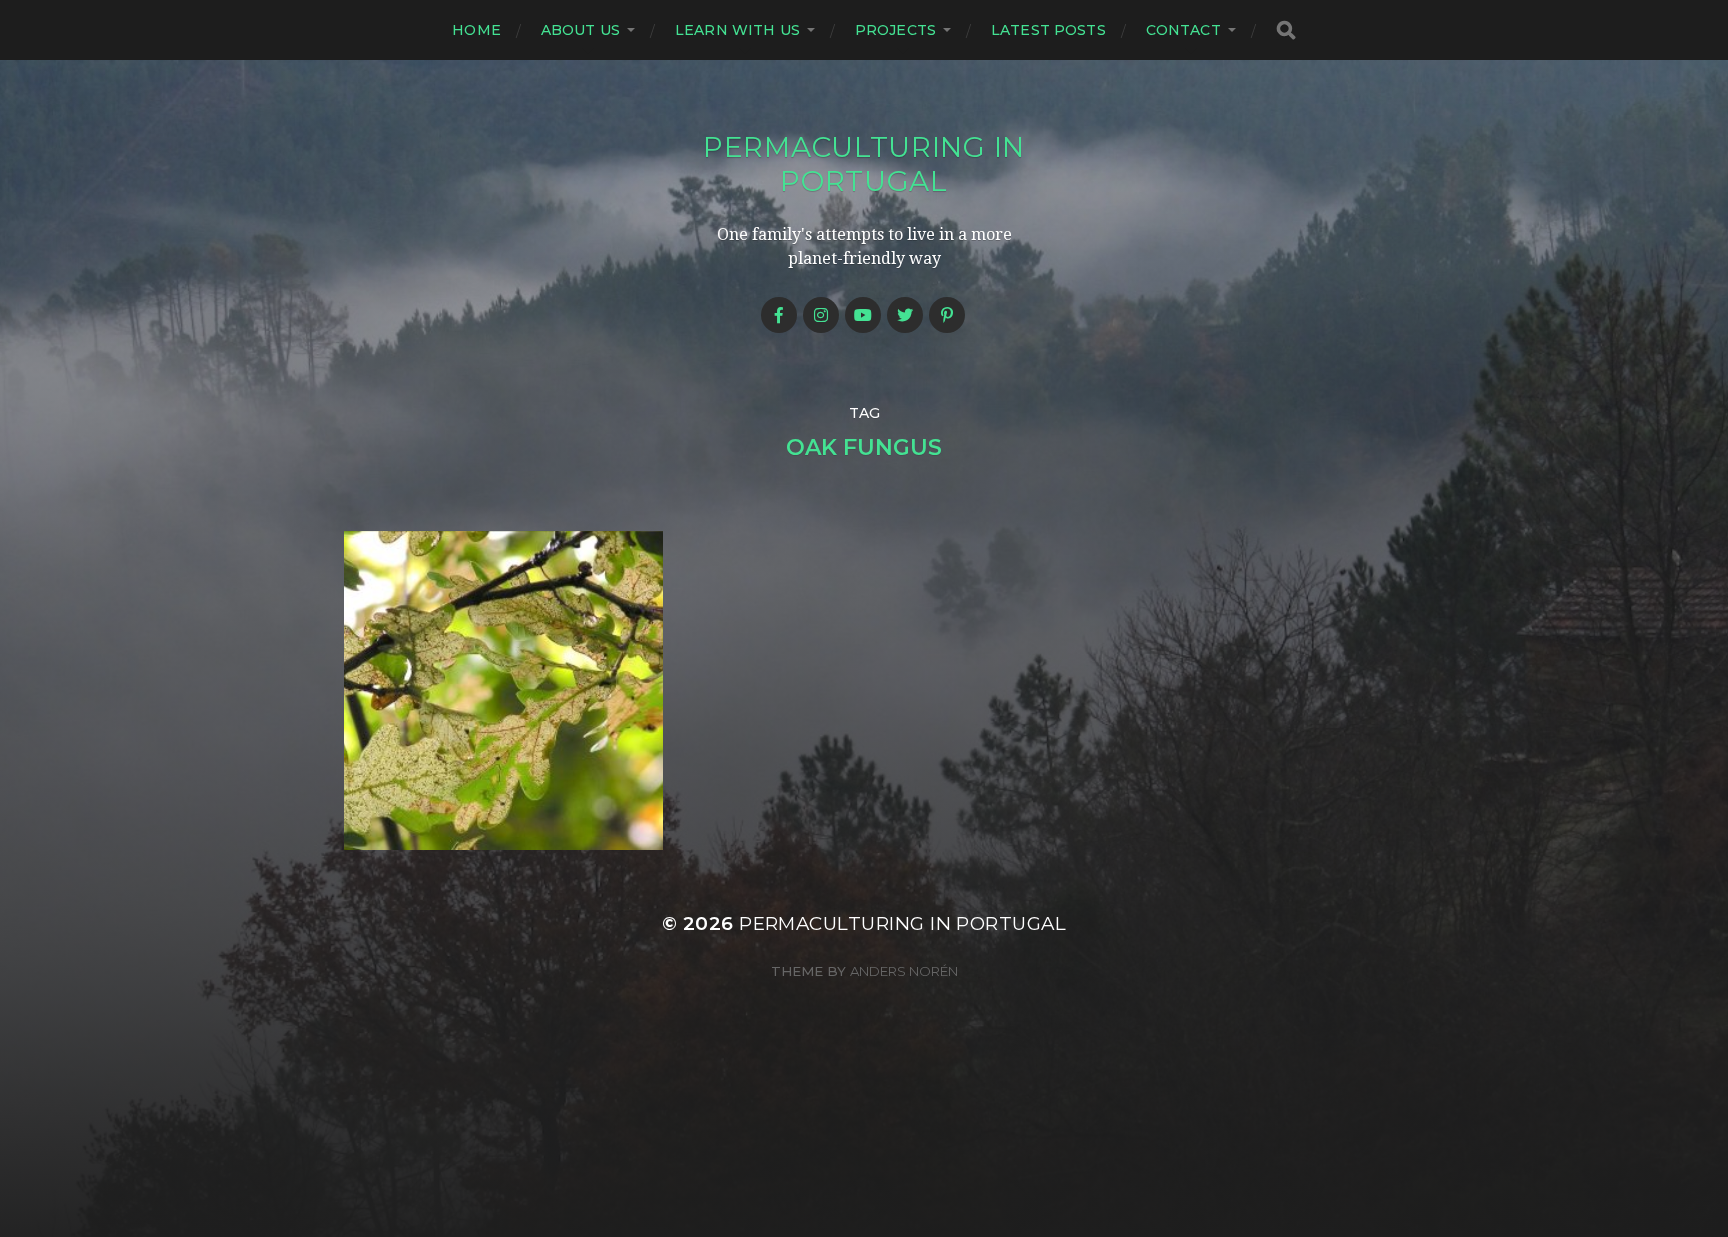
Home (476, 30)
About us (580, 30)
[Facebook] (779, 315)
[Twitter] (905, 315)
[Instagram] (821, 315)
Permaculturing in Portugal (864, 164)
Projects (895, 30)
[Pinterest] (947, 315)
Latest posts (1048, 30)
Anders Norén (904, 971)
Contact (1183, 30)
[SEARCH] (1286, 30)
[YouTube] (863, 315)
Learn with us (737, 30)
